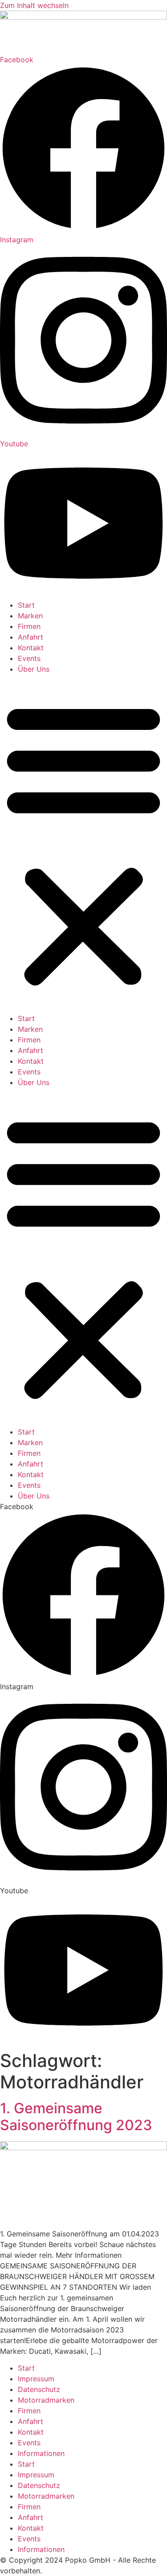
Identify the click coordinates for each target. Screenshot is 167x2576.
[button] (83, 844)
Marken (30, 616)
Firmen (29, 626)
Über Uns (34, 669)
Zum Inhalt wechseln (34, 5)
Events (29, 658)
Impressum (36, 2379)
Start (26, 605)
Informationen (41, 2453)
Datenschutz (39, 2389)
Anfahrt (31, 637)
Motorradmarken (46, 2400)
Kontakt (31, 648)
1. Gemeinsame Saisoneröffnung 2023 (76, 2117)
